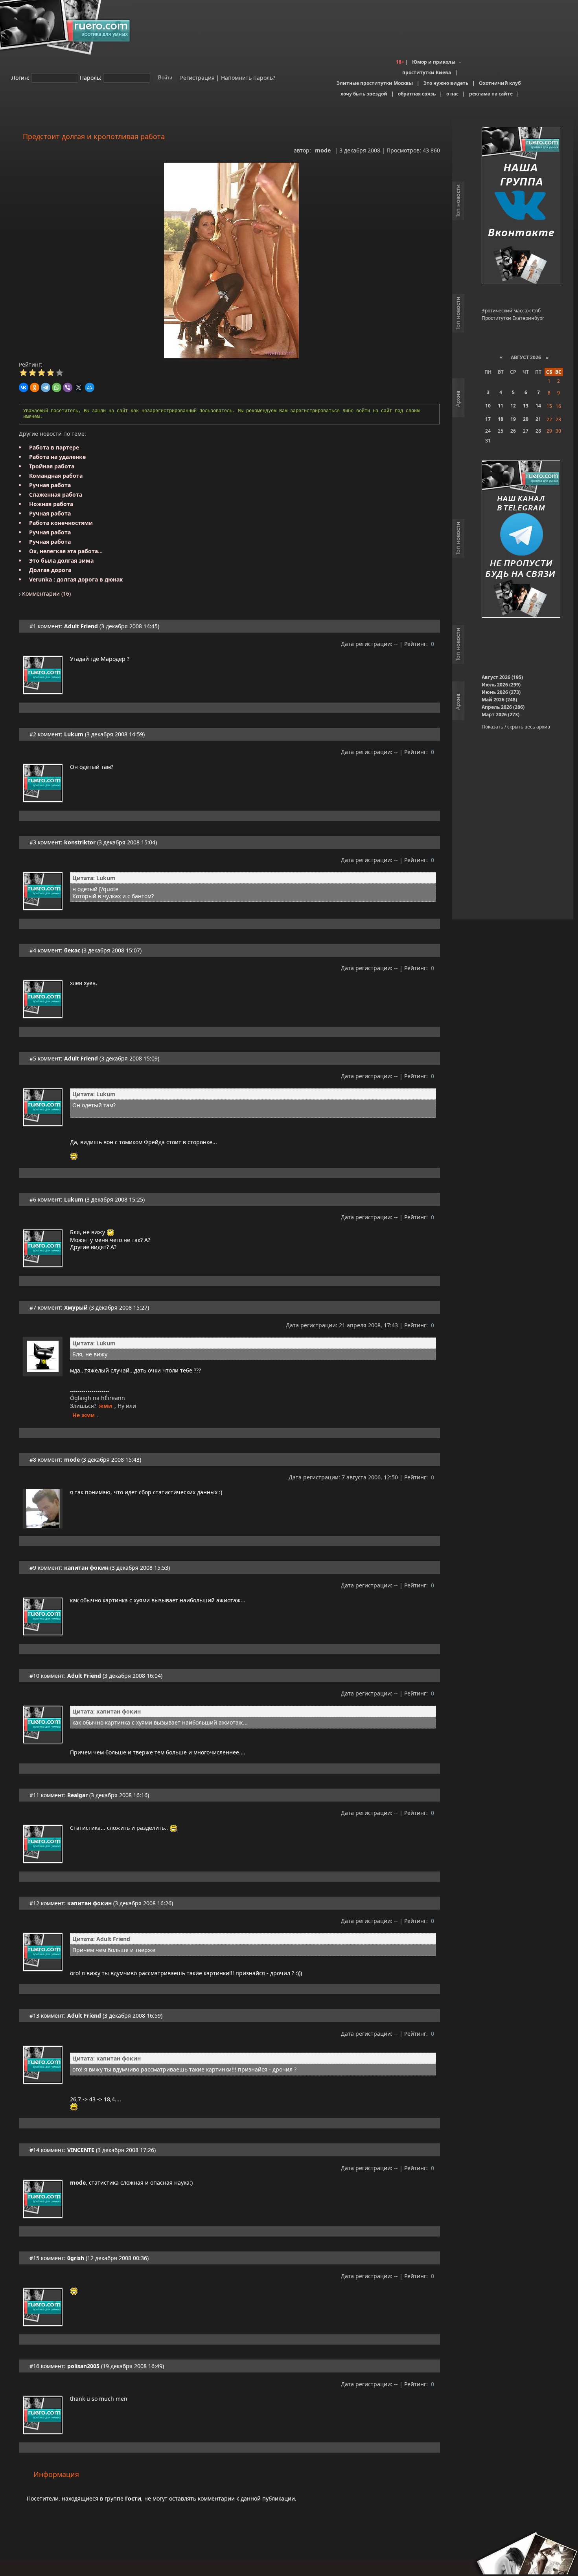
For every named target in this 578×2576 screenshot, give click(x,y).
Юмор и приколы (434, 62)
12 (513, 406)
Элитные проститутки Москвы (375, 83)
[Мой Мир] (90, 387)
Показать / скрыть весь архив (516, 727)
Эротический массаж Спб (511, 311)
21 (538, 419)
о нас (452, 94)
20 (526, 419)
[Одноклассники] (35, 387)
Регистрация (197, 77)
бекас (72, 950)
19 (513, 419)
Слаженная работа (56, 494)
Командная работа (56, 476)
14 (538, 406)
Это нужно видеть (446, 83)
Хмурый (76, 1307)
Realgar (77, 1795)
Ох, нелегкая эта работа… (66, 551)
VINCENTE (81, 2150)
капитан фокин (86, 1568)
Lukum (74, 734)
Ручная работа (50, 485)
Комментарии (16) (46, 594)
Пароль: (91, 77)
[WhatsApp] (57, 387)
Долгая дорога (50, 570)
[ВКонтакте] (24, 387)
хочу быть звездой (364, 94)
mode (323, 150)
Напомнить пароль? (248, 77)
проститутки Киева (427, 72)
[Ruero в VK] (521, 206)
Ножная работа (51, 504)
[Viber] (68, 387)
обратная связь (417, 94)
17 (488, 419)
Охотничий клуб (500, 83)
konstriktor (80, 842)
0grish (76, 2258)
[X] (79, 387)
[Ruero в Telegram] (521, 540)
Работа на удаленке (57, 457)
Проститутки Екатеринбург (513, 318)
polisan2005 (83, 2366)
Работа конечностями (61, 523)
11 (501, 406)
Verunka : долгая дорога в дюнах (76, 579)
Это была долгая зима (61, 561)
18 (501, 419)
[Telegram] (46, 387)
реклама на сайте (491, 94)
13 (526, 406)
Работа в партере (54, 447)
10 (488, 406)
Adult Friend (81, 626)
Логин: (20, 77)
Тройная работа (52, 466)
